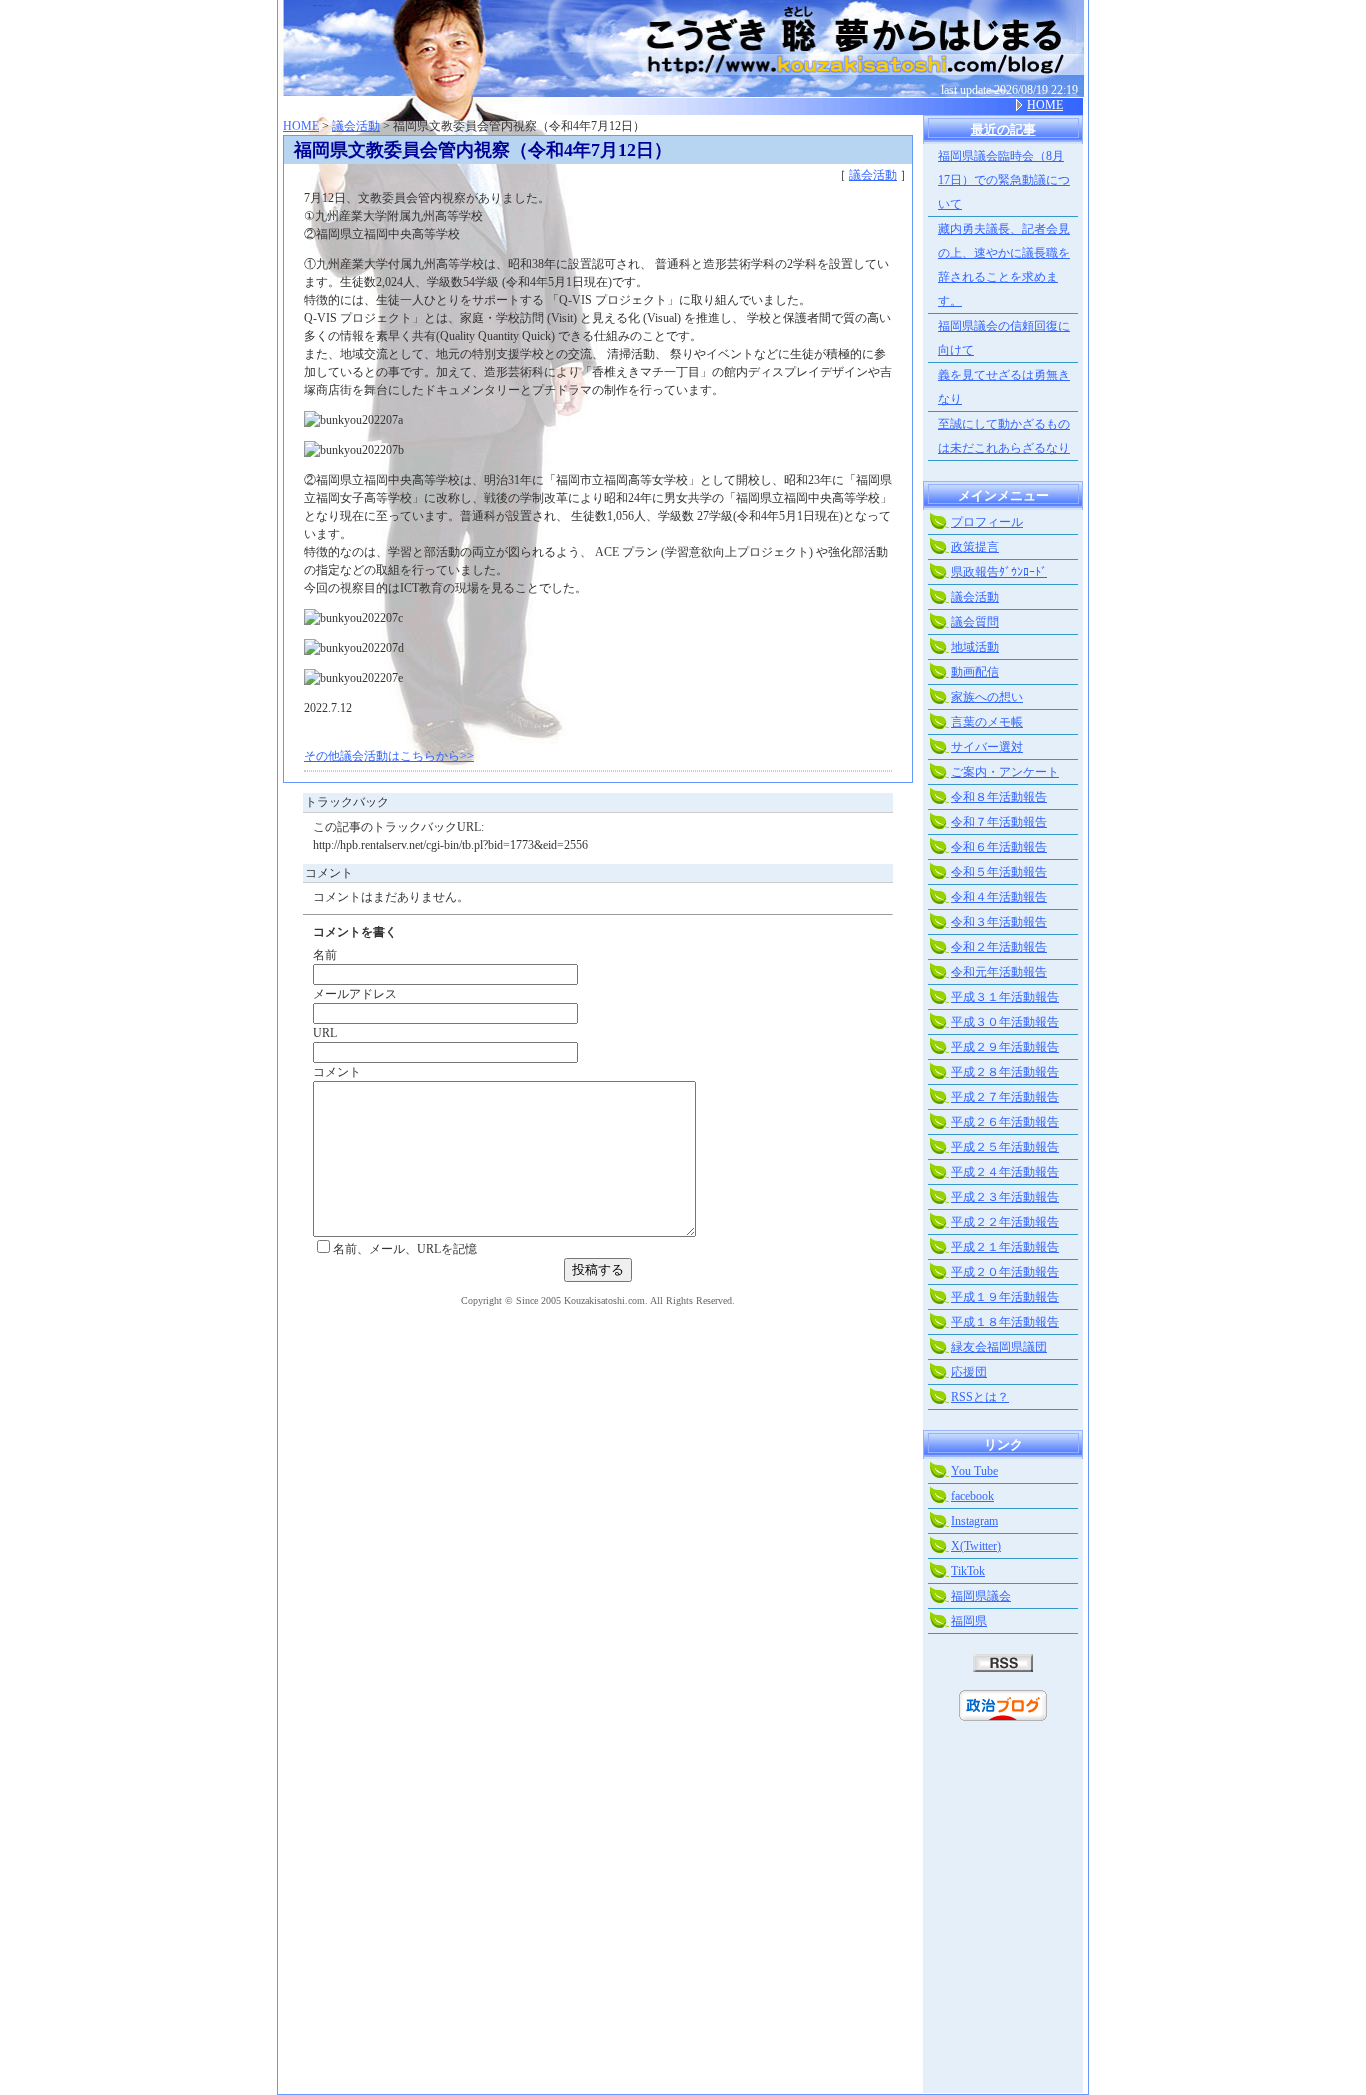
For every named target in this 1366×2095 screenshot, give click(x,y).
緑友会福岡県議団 (999, 1347)
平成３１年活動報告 (1005, 997)
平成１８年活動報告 (1005, 1322)
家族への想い (987, 697)
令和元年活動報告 (999, 972)
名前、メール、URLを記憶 (405, 1249)
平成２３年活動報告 (1005, 1197)
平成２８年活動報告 (1005, 1072)
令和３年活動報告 (999, 922)
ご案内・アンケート (1005, 772)
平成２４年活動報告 (1005, 1172)
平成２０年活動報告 (1005, 1272)
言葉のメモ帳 (987, 722)
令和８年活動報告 (999, 797)
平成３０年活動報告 (1005, 1022)
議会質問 (975, 622)
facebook (972, 1496)
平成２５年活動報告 (1005, 1147)
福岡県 (969, 1621)
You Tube (974, 1471)
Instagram (974, 1521)
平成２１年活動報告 (1005, 1247)
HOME (1045, 105)
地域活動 (975, 647)
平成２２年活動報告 (1005, 1222)
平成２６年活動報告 (1005, 1122)
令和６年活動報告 (999, 847)
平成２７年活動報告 (1005, 1097)
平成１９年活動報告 (1005, 1297)
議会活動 (356, 126)
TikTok (968, 1571)
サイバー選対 (987, 747)
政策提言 (975, 547)
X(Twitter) (976, 1546)
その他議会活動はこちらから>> (389, 756)
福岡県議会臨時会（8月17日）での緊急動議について (1004, 180)
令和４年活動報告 (999, 897)
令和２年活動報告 (999, 947)
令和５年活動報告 (999, 872)
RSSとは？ (980, 1397)
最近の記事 (1003, 129)
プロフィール (987, 522)
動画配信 (975, 672)
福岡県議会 (981, 1596)
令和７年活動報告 (999, 822)
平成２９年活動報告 (1005, 1047)
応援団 (969, 1372)
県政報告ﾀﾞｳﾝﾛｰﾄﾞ (999, 572)
